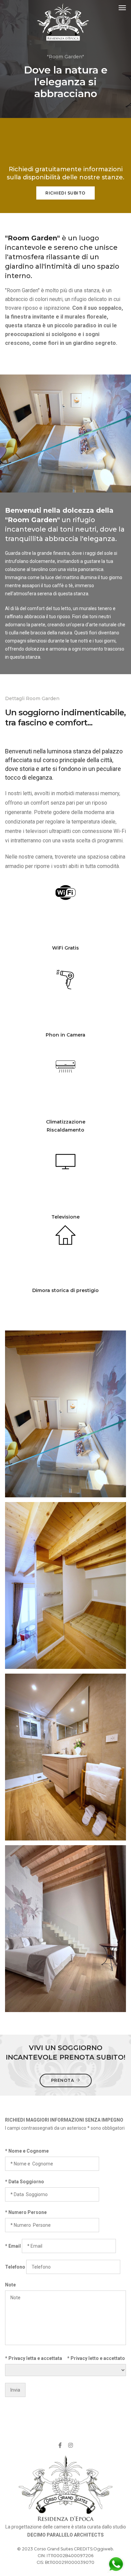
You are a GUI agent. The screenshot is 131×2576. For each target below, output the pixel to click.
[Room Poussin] (65, 1392)
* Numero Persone (26, 2212)
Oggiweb (103, 2549)
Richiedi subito (65, 193)
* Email (13, 2246)
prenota (63, 2080)
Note (10, 2285)
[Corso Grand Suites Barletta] (63, 22)
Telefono (15, 2267)
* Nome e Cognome (27, 2151)
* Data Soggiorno (25, 2182)
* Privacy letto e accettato (96, 2358)
